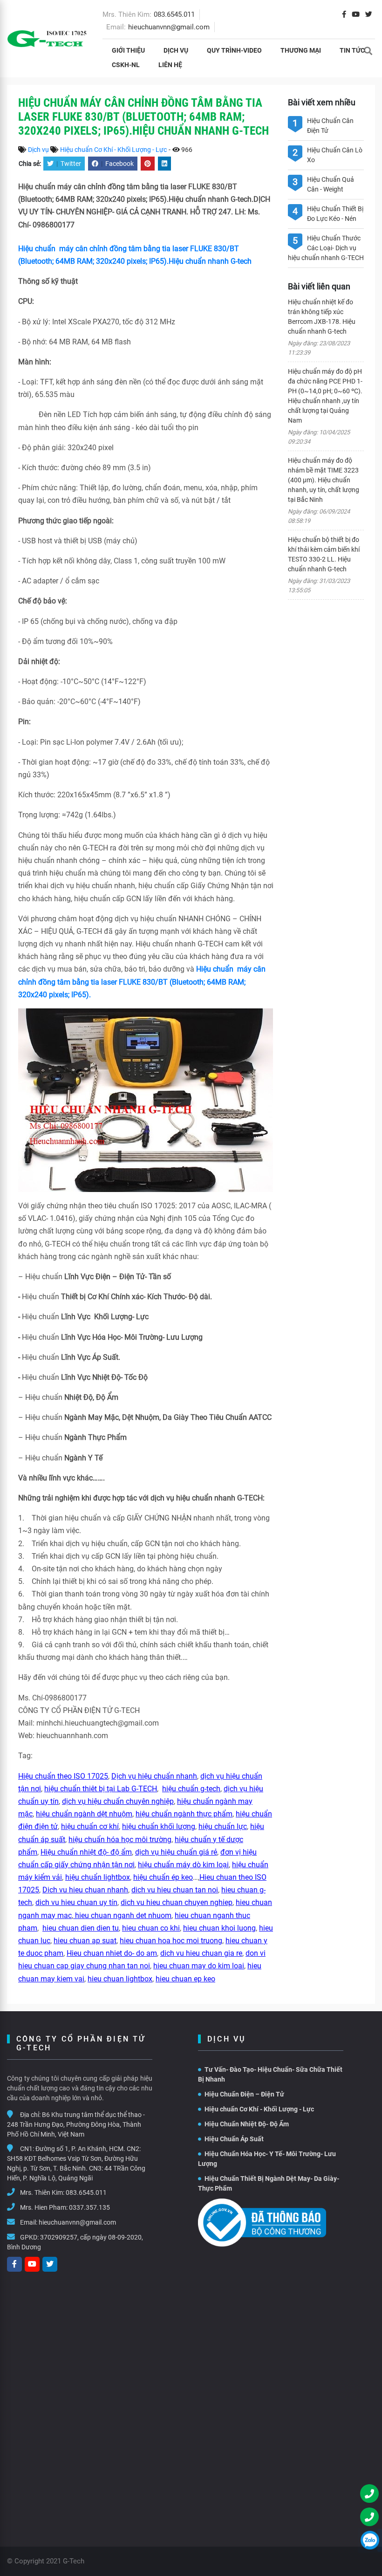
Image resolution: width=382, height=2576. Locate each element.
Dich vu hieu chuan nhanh (85, 1890)
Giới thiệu (128, 50)
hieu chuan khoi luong (219, 1928)
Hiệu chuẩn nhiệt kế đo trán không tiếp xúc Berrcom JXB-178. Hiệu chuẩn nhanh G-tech (322, 317)
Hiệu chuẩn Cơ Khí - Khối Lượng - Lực (113, 150)
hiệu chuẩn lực (223, 1826)
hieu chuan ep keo (185, 1979)
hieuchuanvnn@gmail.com (169, 27)
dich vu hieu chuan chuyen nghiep (177, 1902)
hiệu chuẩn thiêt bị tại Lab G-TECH (101, 1789)
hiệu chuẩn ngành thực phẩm (184, 1814)
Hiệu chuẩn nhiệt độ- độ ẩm (86, 1852)
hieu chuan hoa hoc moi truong (171, 1941)
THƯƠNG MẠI (301, 50)
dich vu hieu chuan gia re (201, 1953)
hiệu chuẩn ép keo (163, 1877)
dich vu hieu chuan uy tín (76, 1902)
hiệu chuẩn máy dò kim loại (183, 1865)
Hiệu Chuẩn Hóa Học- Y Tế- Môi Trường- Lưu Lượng (267, 2159)
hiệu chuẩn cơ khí (90, 1826)
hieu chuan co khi (151, 1928)
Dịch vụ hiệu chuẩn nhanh (154, 1776)
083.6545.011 (174, 14)
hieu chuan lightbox (120, 1979)
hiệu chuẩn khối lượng (159, 1826)
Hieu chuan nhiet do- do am (112, 1953)
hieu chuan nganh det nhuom (122, 1915)
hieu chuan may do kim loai (199, 1966)
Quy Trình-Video (234, 50)
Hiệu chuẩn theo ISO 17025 (63, 1776)
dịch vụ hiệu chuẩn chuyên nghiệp (118, 1801)
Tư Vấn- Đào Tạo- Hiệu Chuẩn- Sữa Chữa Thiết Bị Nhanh (270, 2074)
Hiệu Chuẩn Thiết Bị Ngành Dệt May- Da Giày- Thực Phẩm (269, 2183)
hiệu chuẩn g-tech (191, 1789)
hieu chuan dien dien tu (81, 1928)
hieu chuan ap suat (85, 1941)
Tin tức (352, 50)
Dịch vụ (176, 50)
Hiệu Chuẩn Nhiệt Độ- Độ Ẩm (247, 2124)
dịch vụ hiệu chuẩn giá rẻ (176, 1852)
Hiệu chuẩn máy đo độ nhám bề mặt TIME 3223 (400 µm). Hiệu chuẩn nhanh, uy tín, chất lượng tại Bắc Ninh (324, 480)
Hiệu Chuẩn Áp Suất (234, 2139)
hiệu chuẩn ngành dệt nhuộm (84, 1814)
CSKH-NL (126, 65)
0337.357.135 (89, 2207)
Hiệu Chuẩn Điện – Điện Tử (244, 2094)
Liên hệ (170, 65)
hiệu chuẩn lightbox (98, 1877)
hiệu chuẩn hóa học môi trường (120, 1840)
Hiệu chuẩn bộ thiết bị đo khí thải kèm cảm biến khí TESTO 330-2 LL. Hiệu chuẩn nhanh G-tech (324, 554)
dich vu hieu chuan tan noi (175, 1890)
